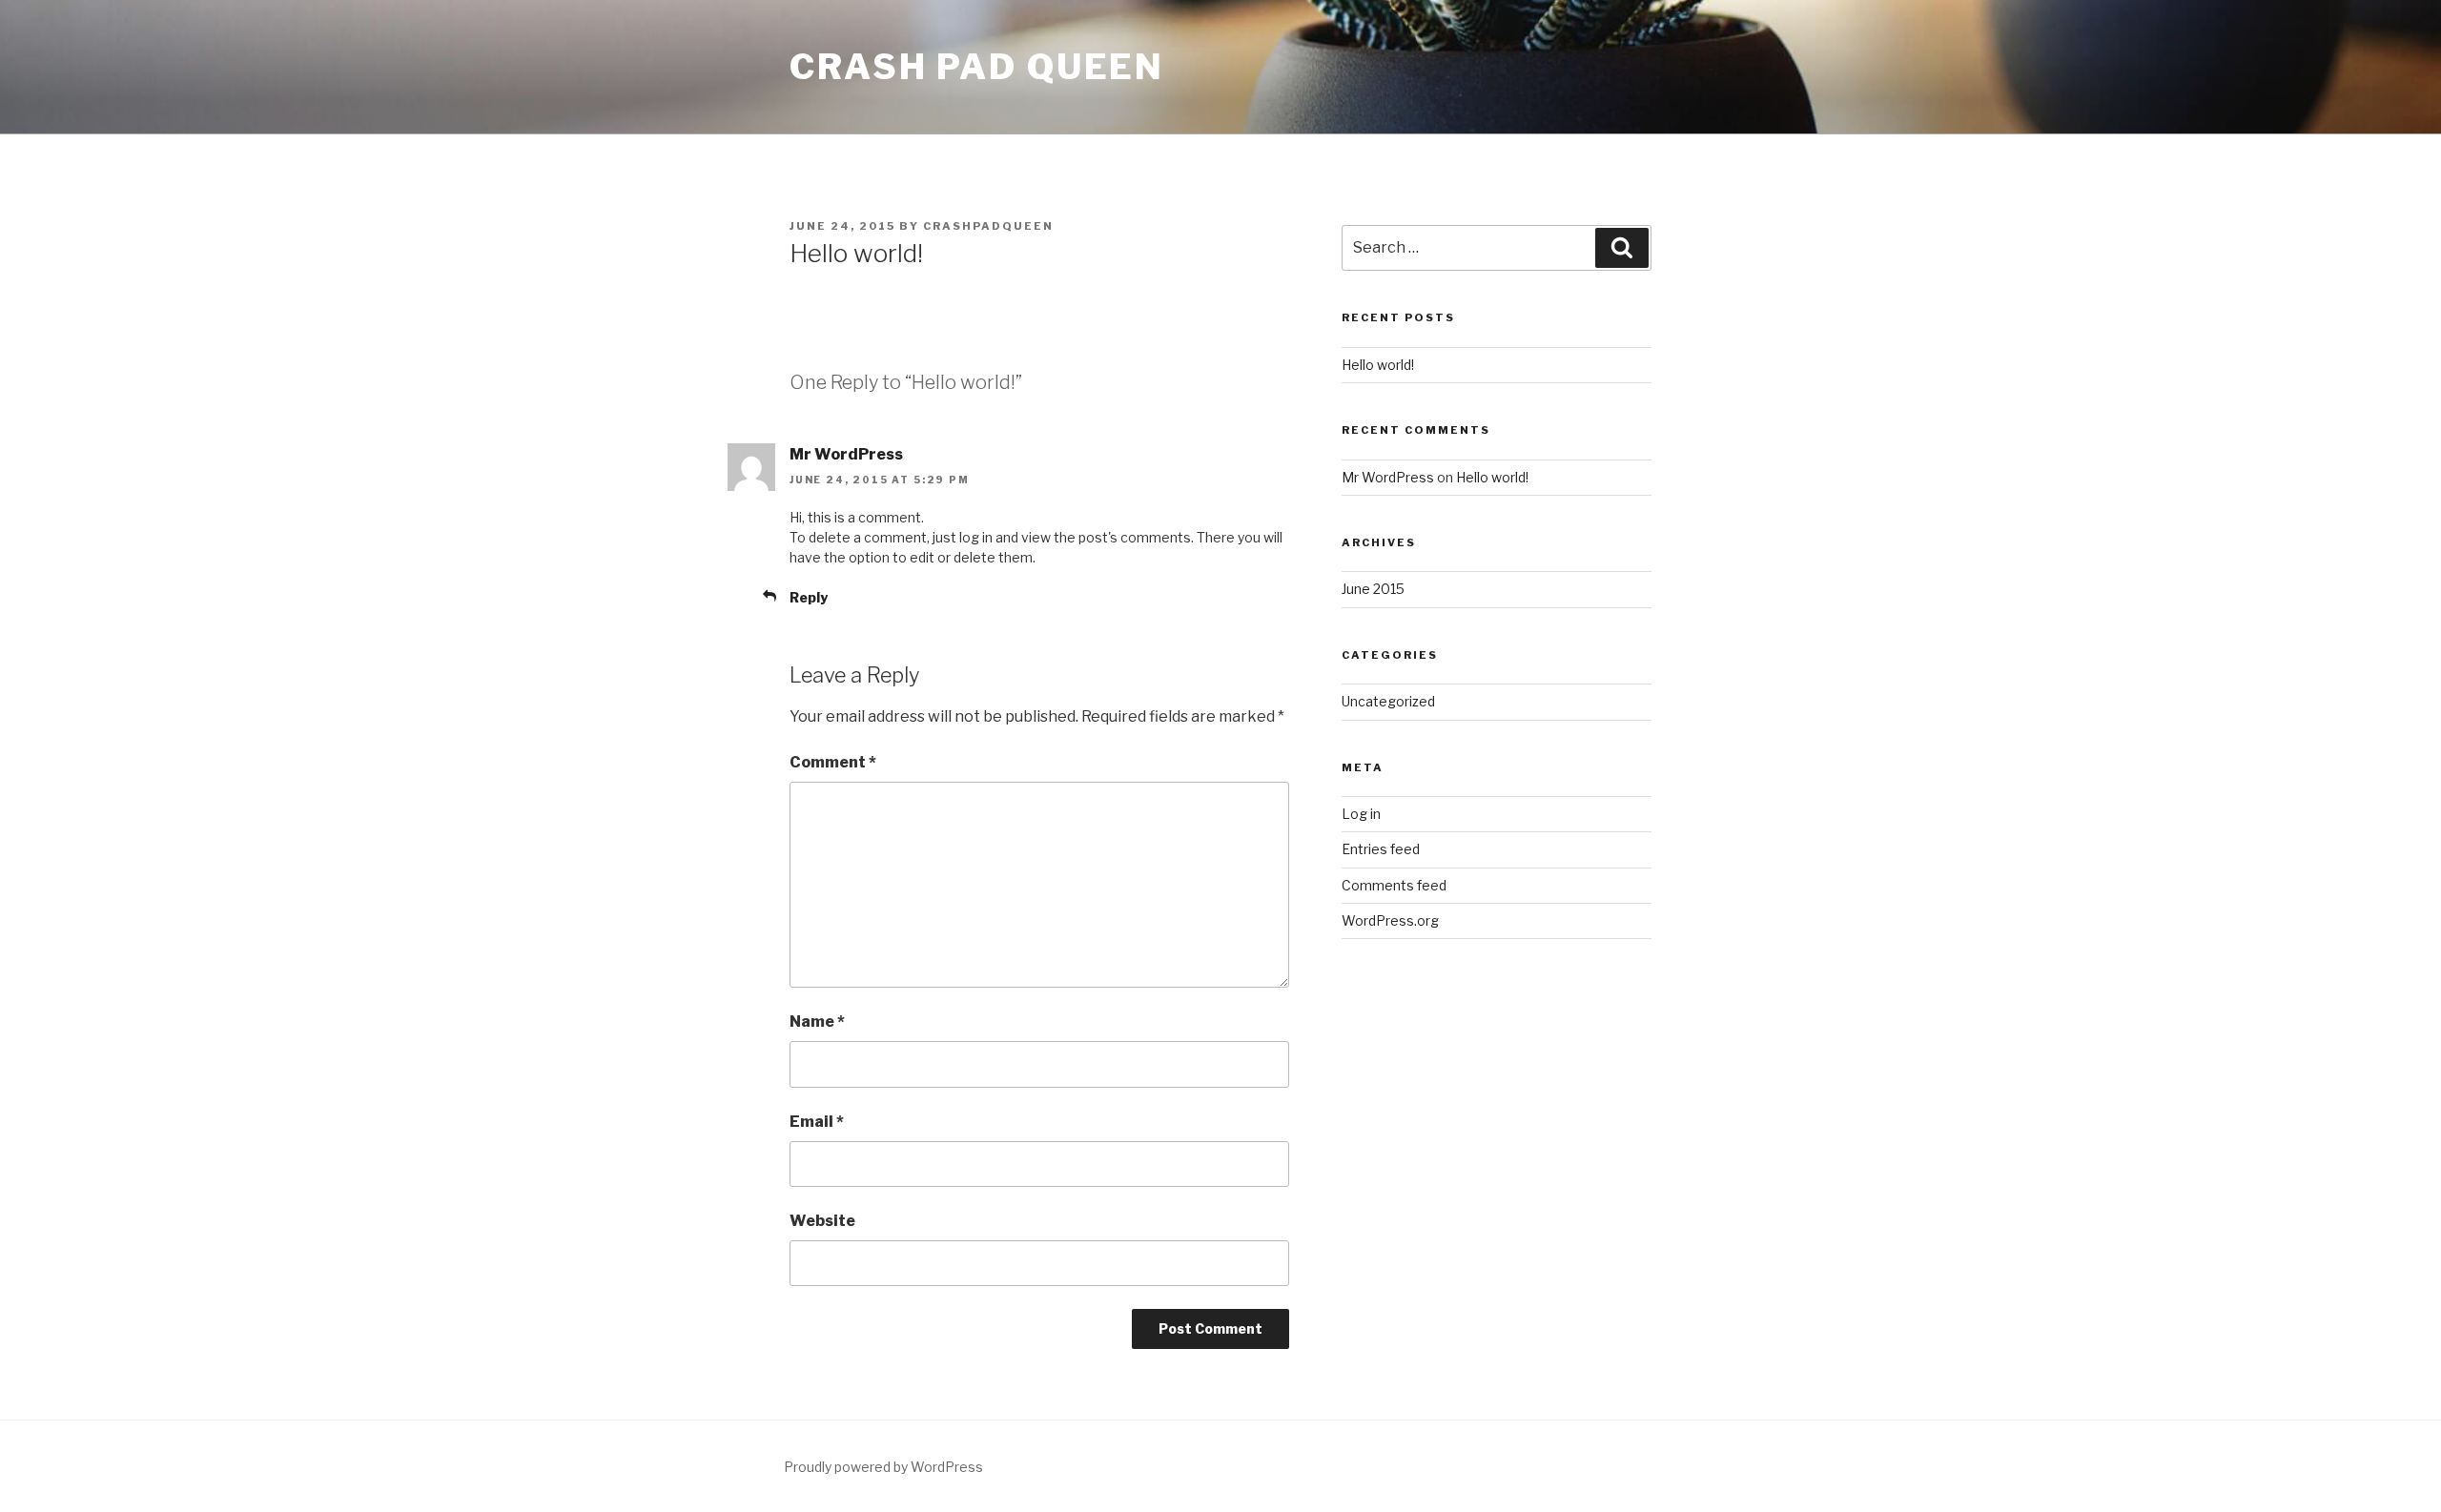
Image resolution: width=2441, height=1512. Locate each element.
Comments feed (1394, 885)
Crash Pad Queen (977, 67)
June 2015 (1373, 589)
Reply (809, 597)
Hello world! (1378, 365)
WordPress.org (1390, 920)
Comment (833, 762)
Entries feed (1381, 849)
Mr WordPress (846, 454)
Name (817, 1022)
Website (822, 1221)
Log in (1361, 814)
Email (817, 1122)
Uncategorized (1388, 701)
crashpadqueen (988, 226)
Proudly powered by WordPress (883, 1467)
